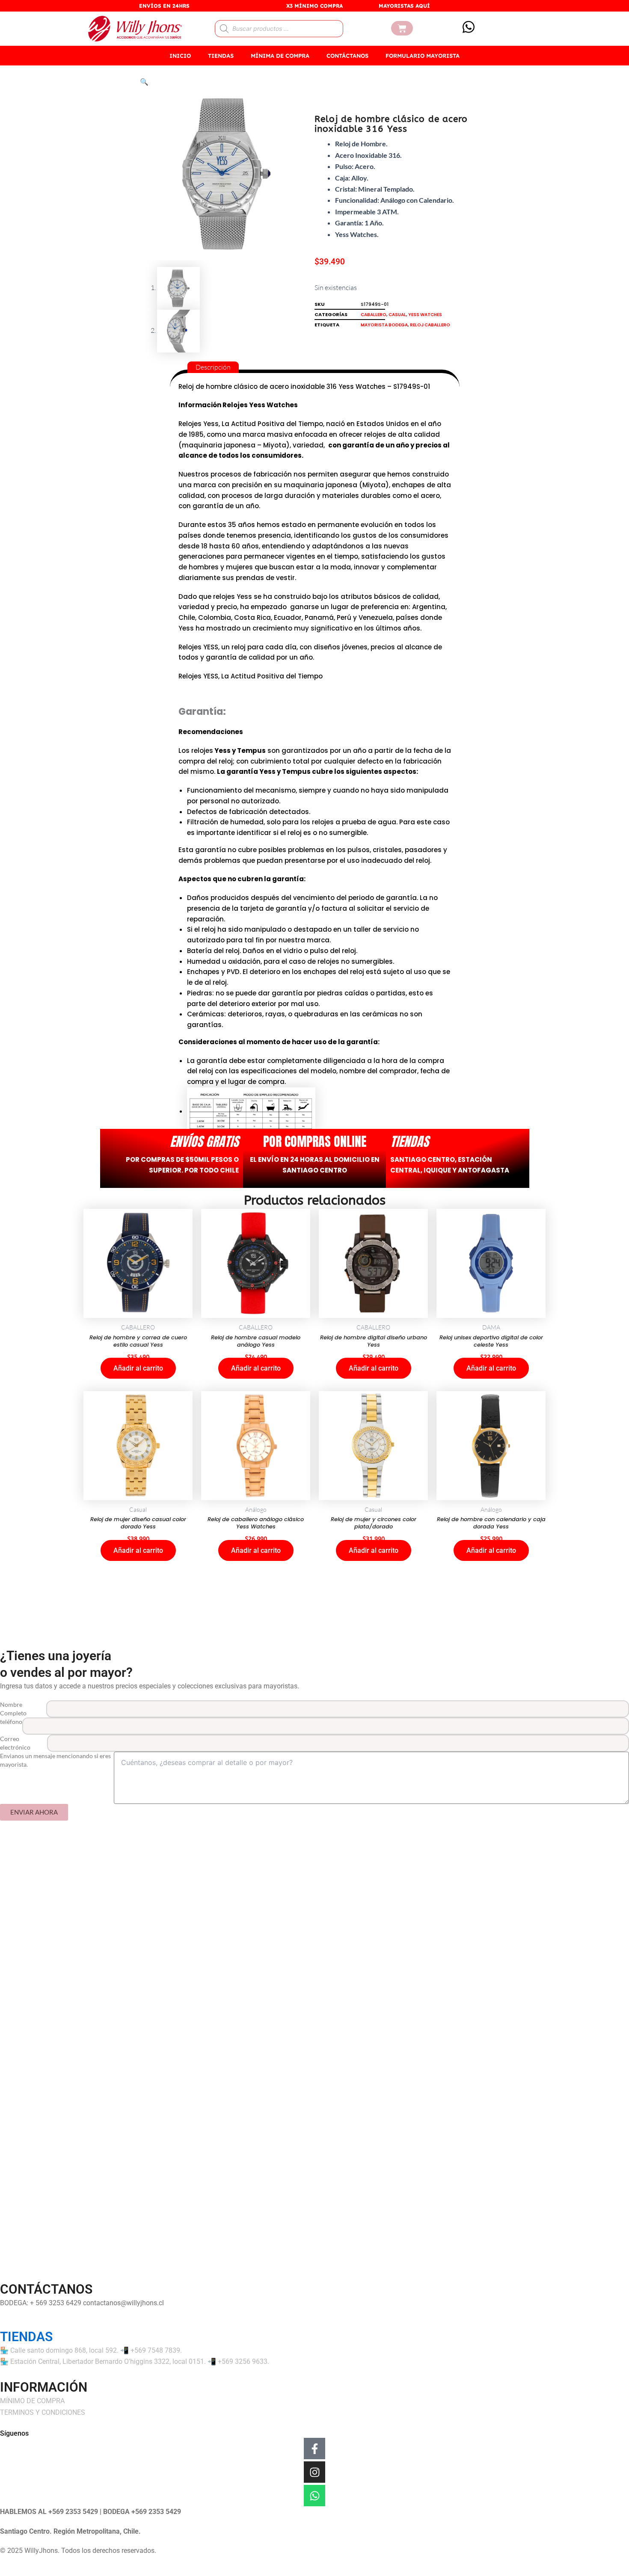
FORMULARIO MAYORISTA (423, 56)
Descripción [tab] (213, 367)
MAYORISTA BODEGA (384, 325)
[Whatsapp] (314, 2496)
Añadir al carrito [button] (138, 1368)
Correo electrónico (15, 1743)
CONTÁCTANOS (347, 56)
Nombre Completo (13, 1709)
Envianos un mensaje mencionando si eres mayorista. (55, 1760)
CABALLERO (374, 315)
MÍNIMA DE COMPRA (280, 56)
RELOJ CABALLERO (430, 325)
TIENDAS (221, 56)
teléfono (11, 1722)
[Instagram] (314, 2472)
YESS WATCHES (425, 315)
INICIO (180, 56)
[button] (144, 82)
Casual (397, 315)
